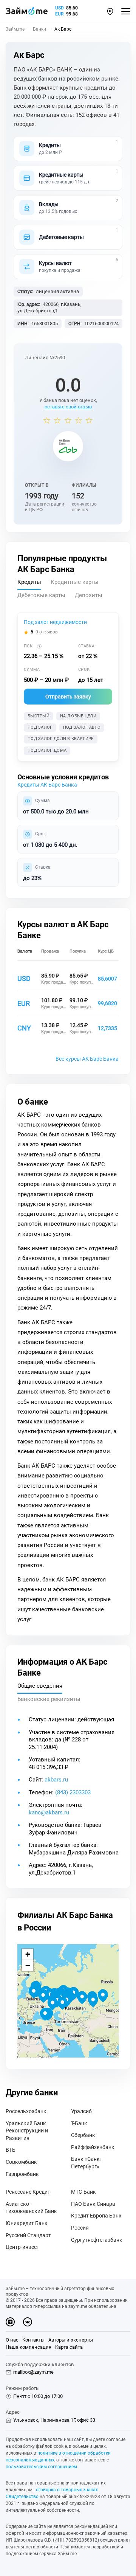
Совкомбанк (21, 2162)
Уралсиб (81, 2111)
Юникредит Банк (27, 2223)
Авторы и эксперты (71, 2340)
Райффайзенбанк (93, 2147)
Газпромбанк (22, 2174)
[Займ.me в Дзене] (10, 2322)
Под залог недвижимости (55, 622)
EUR (59, 14)
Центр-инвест (22, 2247)
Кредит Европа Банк (96, 2216)
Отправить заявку (68, 697)
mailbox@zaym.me (33, 2372)
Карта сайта (69, 2347)
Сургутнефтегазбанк (97, 2240)
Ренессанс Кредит (28, 2192)
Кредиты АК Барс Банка (47, 785)
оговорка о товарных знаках (67, 2490)
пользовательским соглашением (41, 2467)
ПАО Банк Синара (93, 2204)
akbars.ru (56, 1780)
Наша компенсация (29, 2347)
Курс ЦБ (106, 951)
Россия (80, 2228)
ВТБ (11, 2150)
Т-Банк (79, 2123)
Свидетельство (22, 2497)
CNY (24, 1028)
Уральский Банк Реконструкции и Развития (27, 2131)
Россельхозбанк (26, 2111)
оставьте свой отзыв (68, 407)
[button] (110, 12)
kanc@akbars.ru (49, 1813)
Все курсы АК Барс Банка (87, 1059)
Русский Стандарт (28, 2235)
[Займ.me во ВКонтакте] (28, 2322)
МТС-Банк (83, 2192)
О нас (12, 2340)
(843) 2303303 (73, 1792)
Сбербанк (83, 2135)
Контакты (33, 2340)
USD (59, 8)
